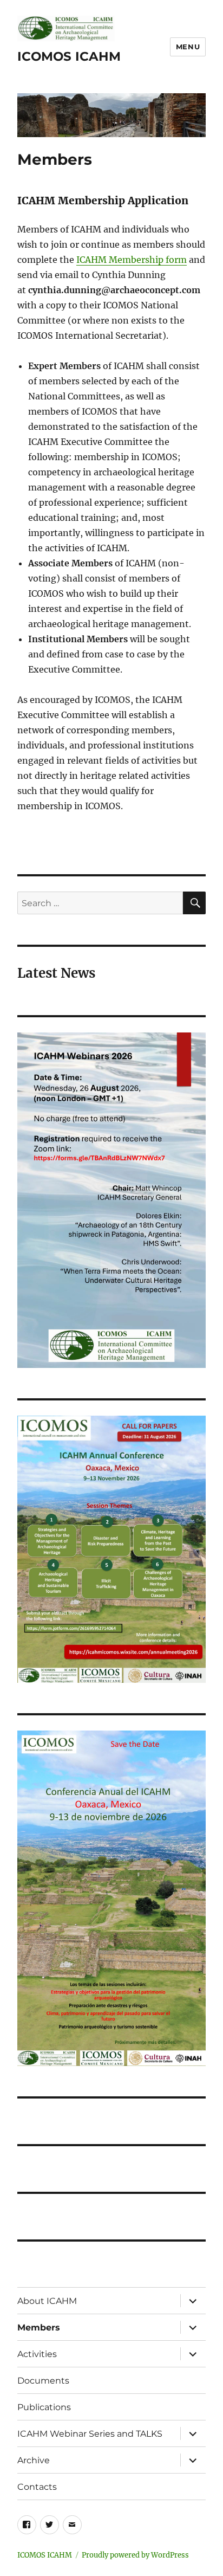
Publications (44, 2407)
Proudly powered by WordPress (135, 2555)
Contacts (37, 2487)
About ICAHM (47, 2301)
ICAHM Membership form (132, 260)
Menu (188, 47)
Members (39, 2328)
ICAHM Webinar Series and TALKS (90, 2434)
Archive (34, 2460)
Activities (37, 2354)
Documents (43, 2381)
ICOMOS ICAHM (69, 56)
